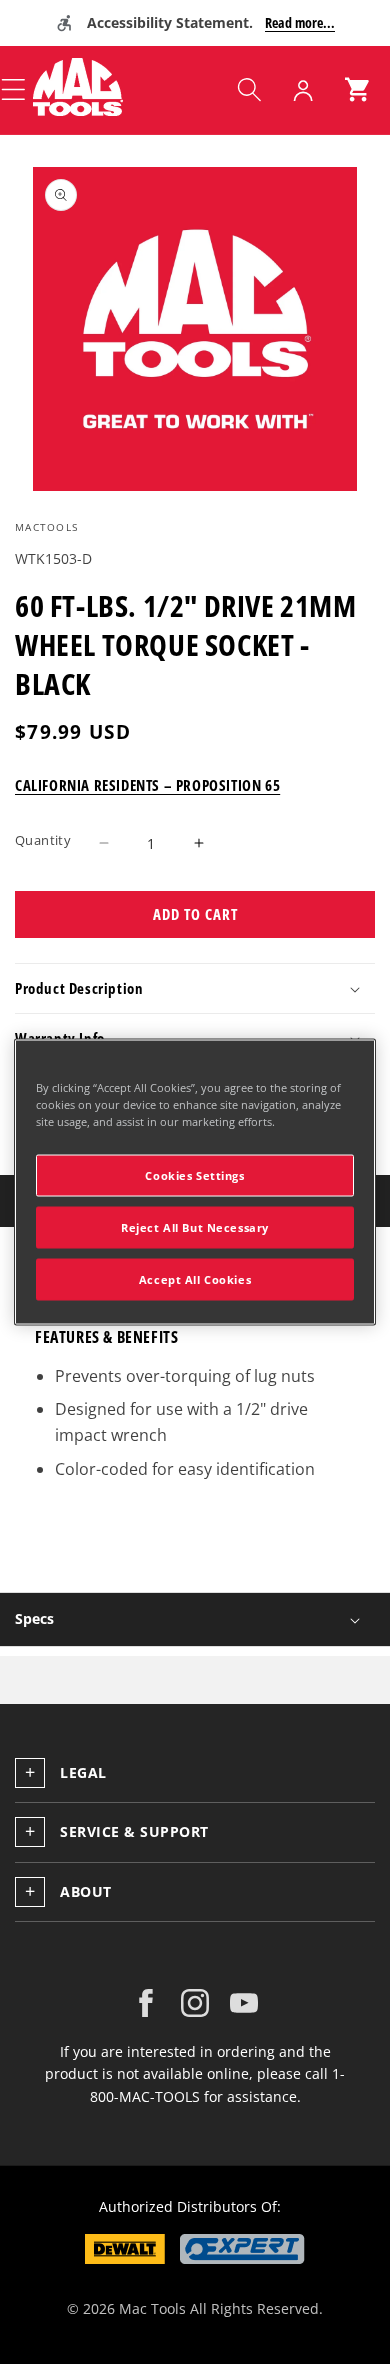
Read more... (300, 22)
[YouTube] (244, 2003)
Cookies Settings (194, 1175)
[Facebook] (146, 2003)
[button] (249, 90)
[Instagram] (195, 2003)
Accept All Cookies (195, 1279)
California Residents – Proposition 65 (147, 785)
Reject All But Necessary (195, 1227)
